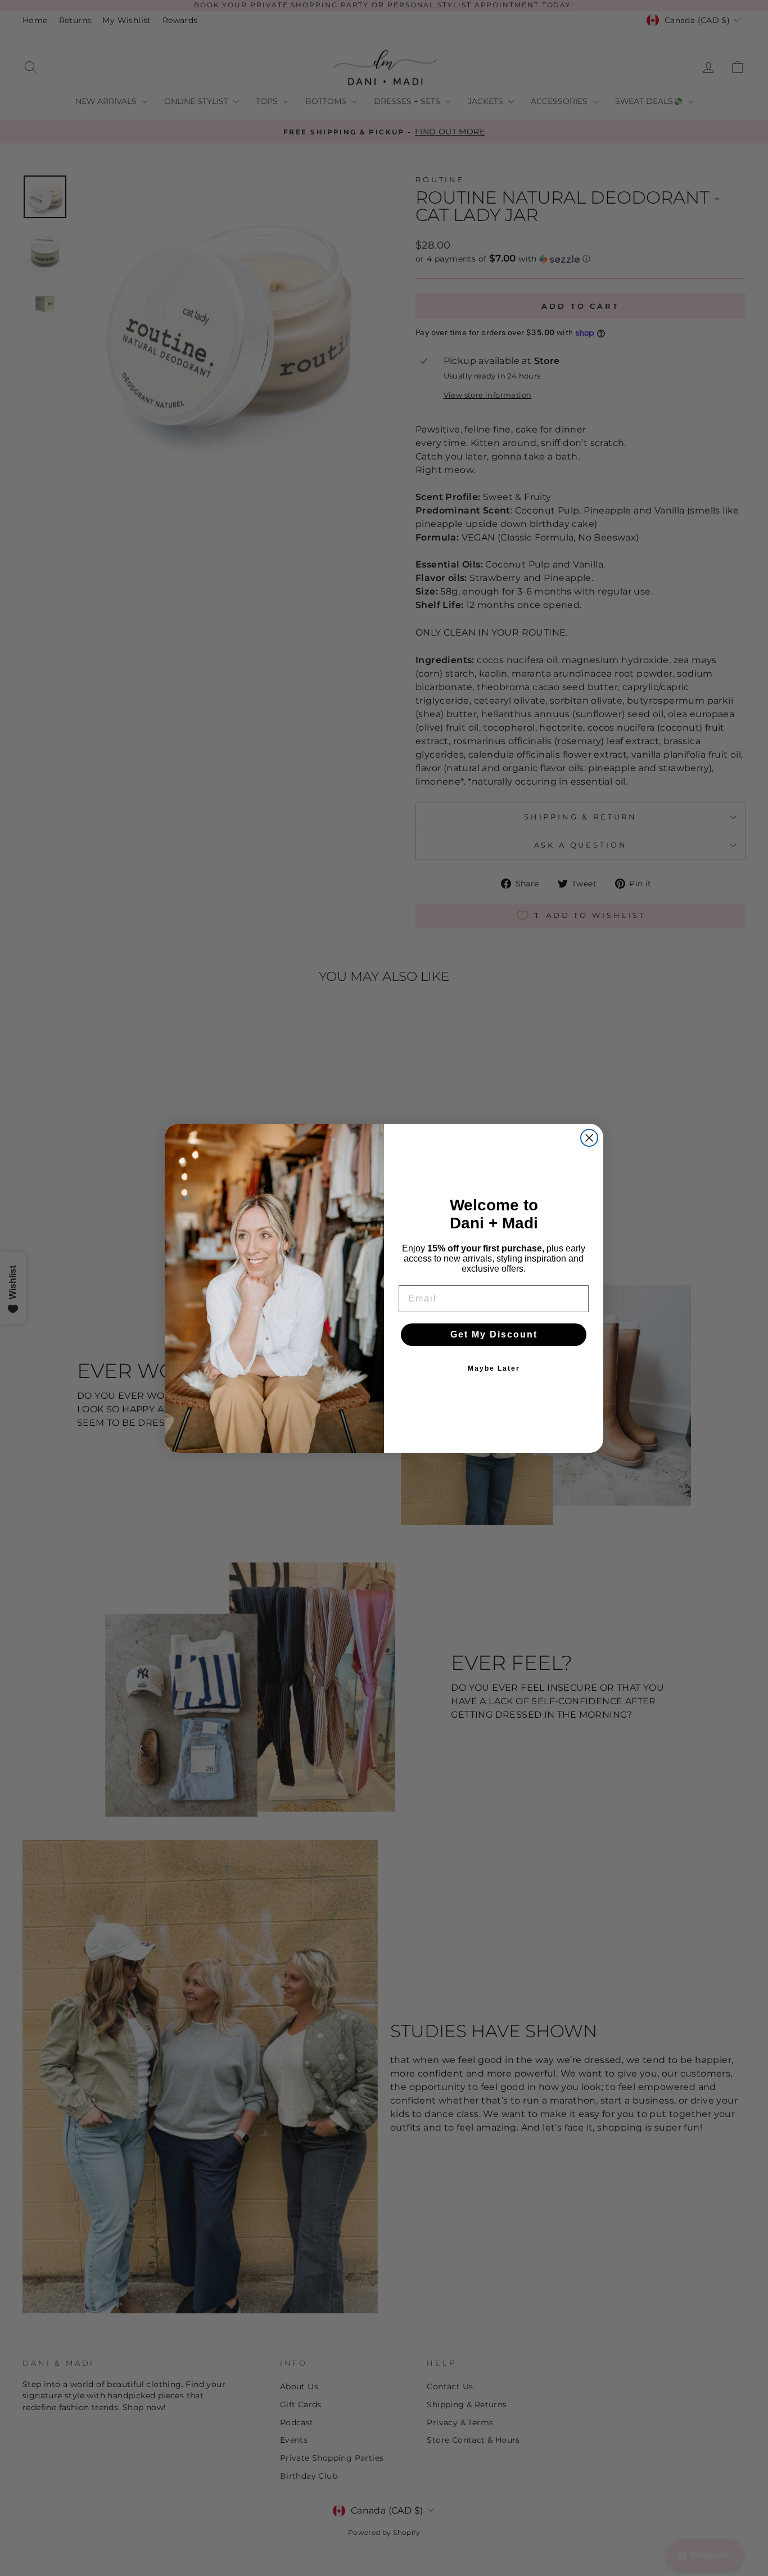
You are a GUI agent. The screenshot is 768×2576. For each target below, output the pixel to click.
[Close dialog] (589, 1138)
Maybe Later (494, 1368)
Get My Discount (494, 1334)
